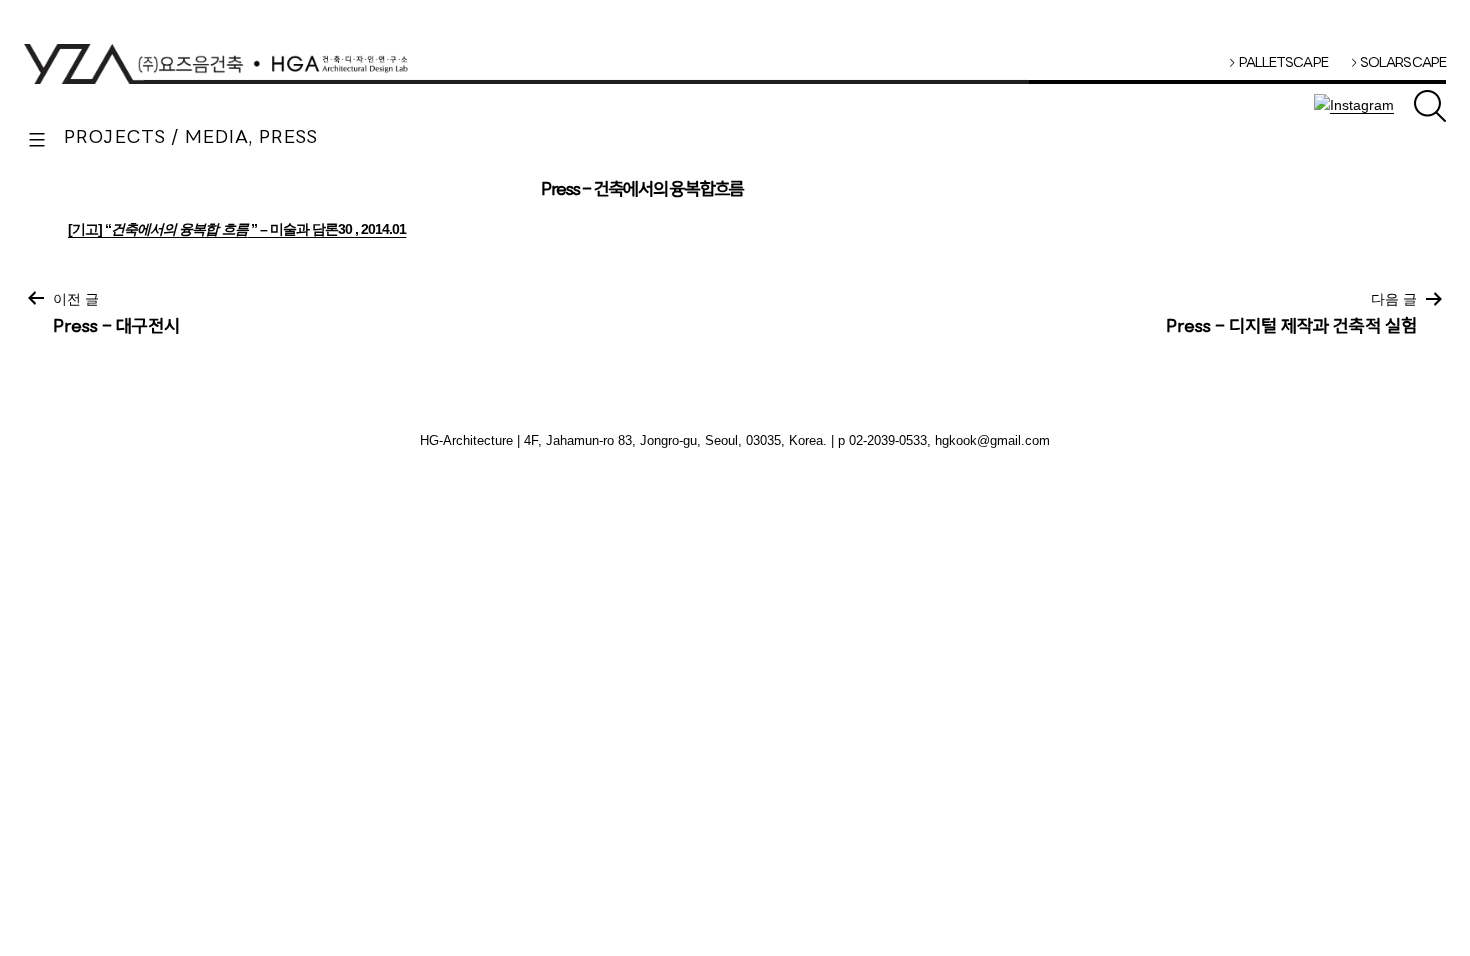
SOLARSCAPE (1399, 63)
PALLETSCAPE (1278, 63)
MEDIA (217, 139)
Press (289, 139)
